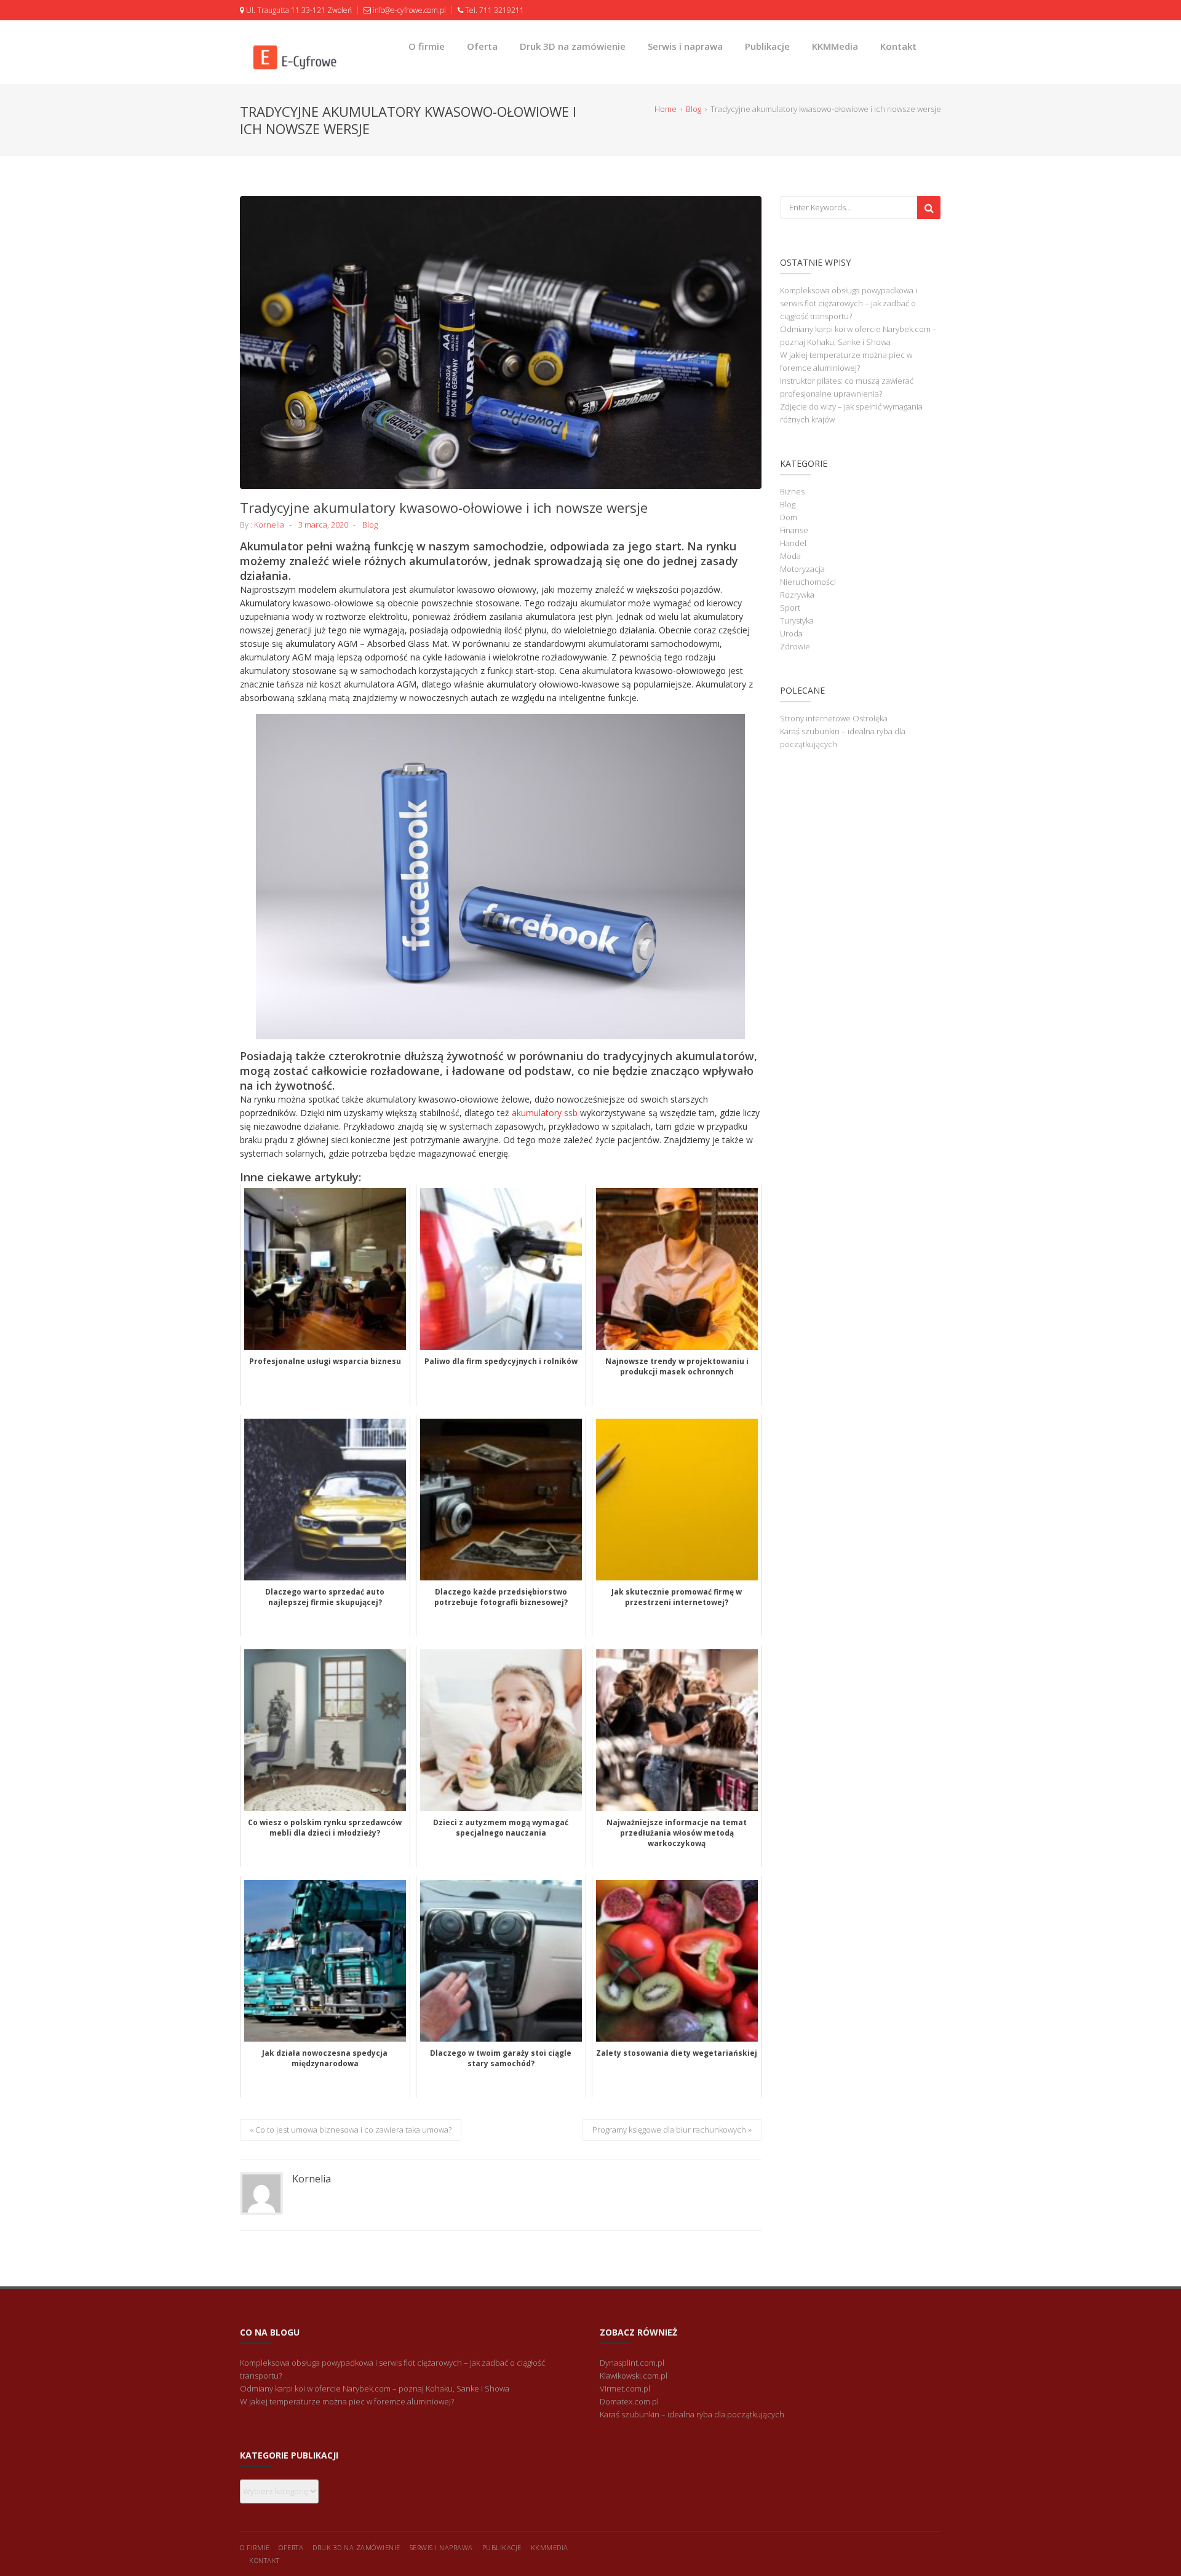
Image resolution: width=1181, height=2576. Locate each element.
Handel (793, 543)
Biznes (792, 491)
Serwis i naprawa (685, 46)
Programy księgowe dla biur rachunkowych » (672, 2130)
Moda (790, 556)
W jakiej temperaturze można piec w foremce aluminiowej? (347, 2401)
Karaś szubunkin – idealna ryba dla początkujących (692, 2414)
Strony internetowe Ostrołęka (834, 718)
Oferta (482, 46)
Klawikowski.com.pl (634, 2376)
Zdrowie (795, 646)
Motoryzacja (802, 569)
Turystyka (797, 620)
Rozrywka (797, 595)
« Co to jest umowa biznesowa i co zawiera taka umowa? (351, 2130)
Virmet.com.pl (625, 2388)
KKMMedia (835, 46)
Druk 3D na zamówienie (573, 46)
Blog (370, 525)
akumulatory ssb (545, 1113)
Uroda (791, 633)
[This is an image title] (501, 343)
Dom (789, 517)
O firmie (427, 46)
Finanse (794, 530)
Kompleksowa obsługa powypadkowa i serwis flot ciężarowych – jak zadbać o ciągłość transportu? (849, 303)
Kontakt (898, 46)
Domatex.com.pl (629, 2401)
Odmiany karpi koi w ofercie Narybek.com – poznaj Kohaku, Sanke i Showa (375, 2388)
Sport (790, 608)
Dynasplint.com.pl (632, 2363)
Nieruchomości (808, 582)
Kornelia (269, 525)
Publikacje (767, 46)
